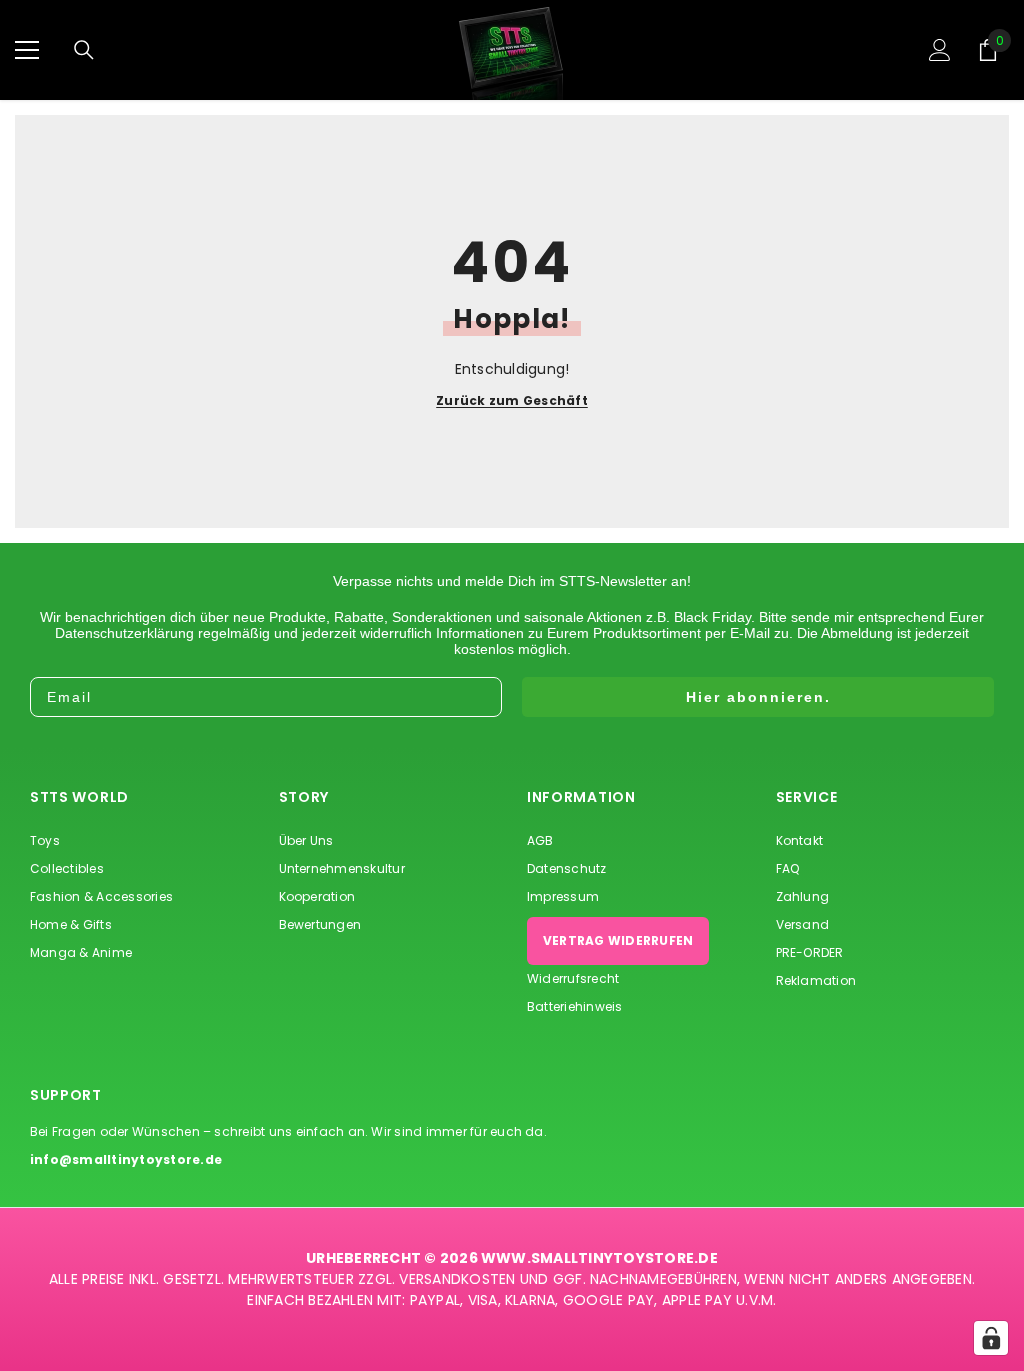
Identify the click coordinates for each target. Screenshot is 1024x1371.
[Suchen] (84, 50)
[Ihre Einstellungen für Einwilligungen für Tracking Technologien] (991, 1338)
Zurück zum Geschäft (512, 401)
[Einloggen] (940, 50)
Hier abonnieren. (758, 697)
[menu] (27, 50)
